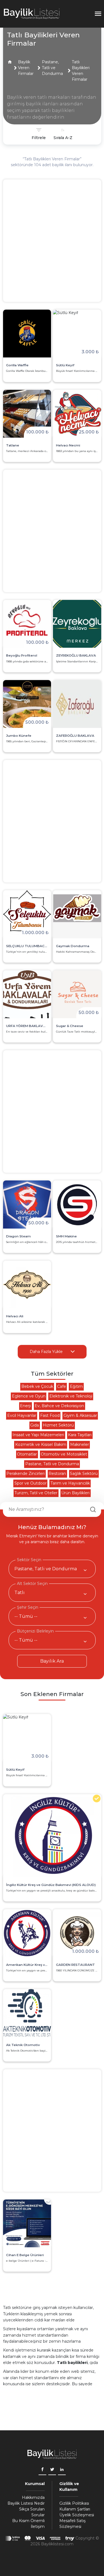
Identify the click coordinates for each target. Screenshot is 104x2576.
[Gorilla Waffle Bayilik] (27, 334)
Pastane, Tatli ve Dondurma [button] (52, 1464)
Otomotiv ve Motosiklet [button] (64, 1454)
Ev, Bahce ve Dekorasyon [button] (59, 1406)
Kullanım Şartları (75, 2509)
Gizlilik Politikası (74, 2503)
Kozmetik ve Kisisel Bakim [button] (41, 1444)
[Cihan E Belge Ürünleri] (27, 2223)
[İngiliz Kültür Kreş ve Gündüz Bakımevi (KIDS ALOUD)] (52, 1836)
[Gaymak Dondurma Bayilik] (77, 914)
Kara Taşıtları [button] (80, 1435)
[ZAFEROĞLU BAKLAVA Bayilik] (77, 704)
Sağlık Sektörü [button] (84, 1474)
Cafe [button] (62, 1386)
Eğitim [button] (76, 1386)
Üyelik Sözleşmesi (77, 2515)
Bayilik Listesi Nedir (26, 2503)
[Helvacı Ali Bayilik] (27, 1285)
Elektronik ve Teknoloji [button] (71, 1396)
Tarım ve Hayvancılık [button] (70, 1483)
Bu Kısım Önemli (28, 2521)
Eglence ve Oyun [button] (29, 1396)
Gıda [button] (35, 1425)
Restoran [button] (57, 1474)
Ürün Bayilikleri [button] (75, 1493)
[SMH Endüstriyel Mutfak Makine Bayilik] (77, 1204)
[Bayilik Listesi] (32, 14)
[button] (10, 62)
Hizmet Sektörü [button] (58, 1425)
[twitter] (52, 2470)
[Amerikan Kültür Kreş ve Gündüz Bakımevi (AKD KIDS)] (27, 1933)
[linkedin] (62, 2470)
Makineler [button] (80, 1444)
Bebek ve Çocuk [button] (37, 1386)
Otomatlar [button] (27, 1454)
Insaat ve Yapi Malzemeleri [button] (38, 1435)
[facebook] (42, 2470)
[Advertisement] (52, 241)
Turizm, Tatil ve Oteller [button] (36, 1493)
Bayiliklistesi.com (57, 2544)
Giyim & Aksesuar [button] (80, 1415)
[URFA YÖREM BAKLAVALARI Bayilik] (27, 994)
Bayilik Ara (52, 1661)
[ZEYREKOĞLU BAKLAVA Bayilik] (77, 624)
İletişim (38, 2527)
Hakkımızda (33, 2497)
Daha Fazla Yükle (46, 1352)
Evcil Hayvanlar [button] (22, 1415)
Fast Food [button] (50, 1415)
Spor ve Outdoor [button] (31, 1483)
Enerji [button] (25, 1406)
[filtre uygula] (63, 134)
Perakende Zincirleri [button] (26, 1474)
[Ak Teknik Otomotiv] (27, 2013)
